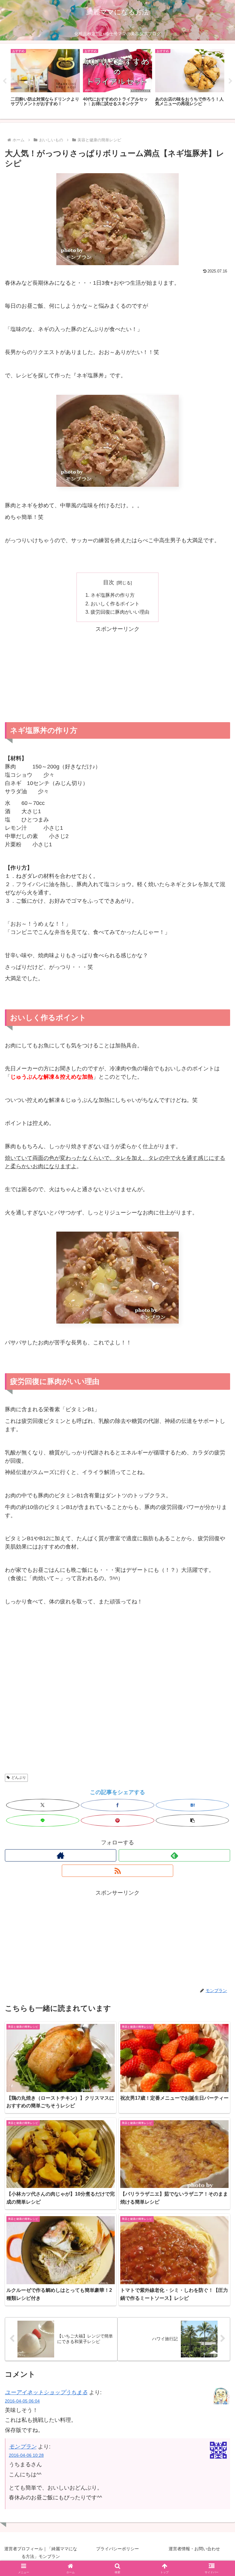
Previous (5, 81)
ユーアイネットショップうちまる (46, 2392)
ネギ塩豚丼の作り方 (113, 595)
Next (230, 81)
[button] (192, 1820)
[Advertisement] (117, 676)
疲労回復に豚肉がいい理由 (120, 612)
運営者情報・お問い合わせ (194, 2549)
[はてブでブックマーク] (192, 1805)
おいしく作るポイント (115, 604)
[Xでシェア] (43, 1805)
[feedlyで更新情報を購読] (174, 1855)
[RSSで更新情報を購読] (117, 1871)
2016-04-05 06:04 (22, 2401)
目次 (109, 582)
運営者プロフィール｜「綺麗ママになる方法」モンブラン (41, 2553)
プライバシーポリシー (117, 2549)
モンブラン (23, 2447)
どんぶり (19, 1778)
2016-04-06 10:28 (26, 2455)
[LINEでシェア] (43, 1820)
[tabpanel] (45, 81)
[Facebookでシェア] (117, 1805)
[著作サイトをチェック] (61, 1855)
